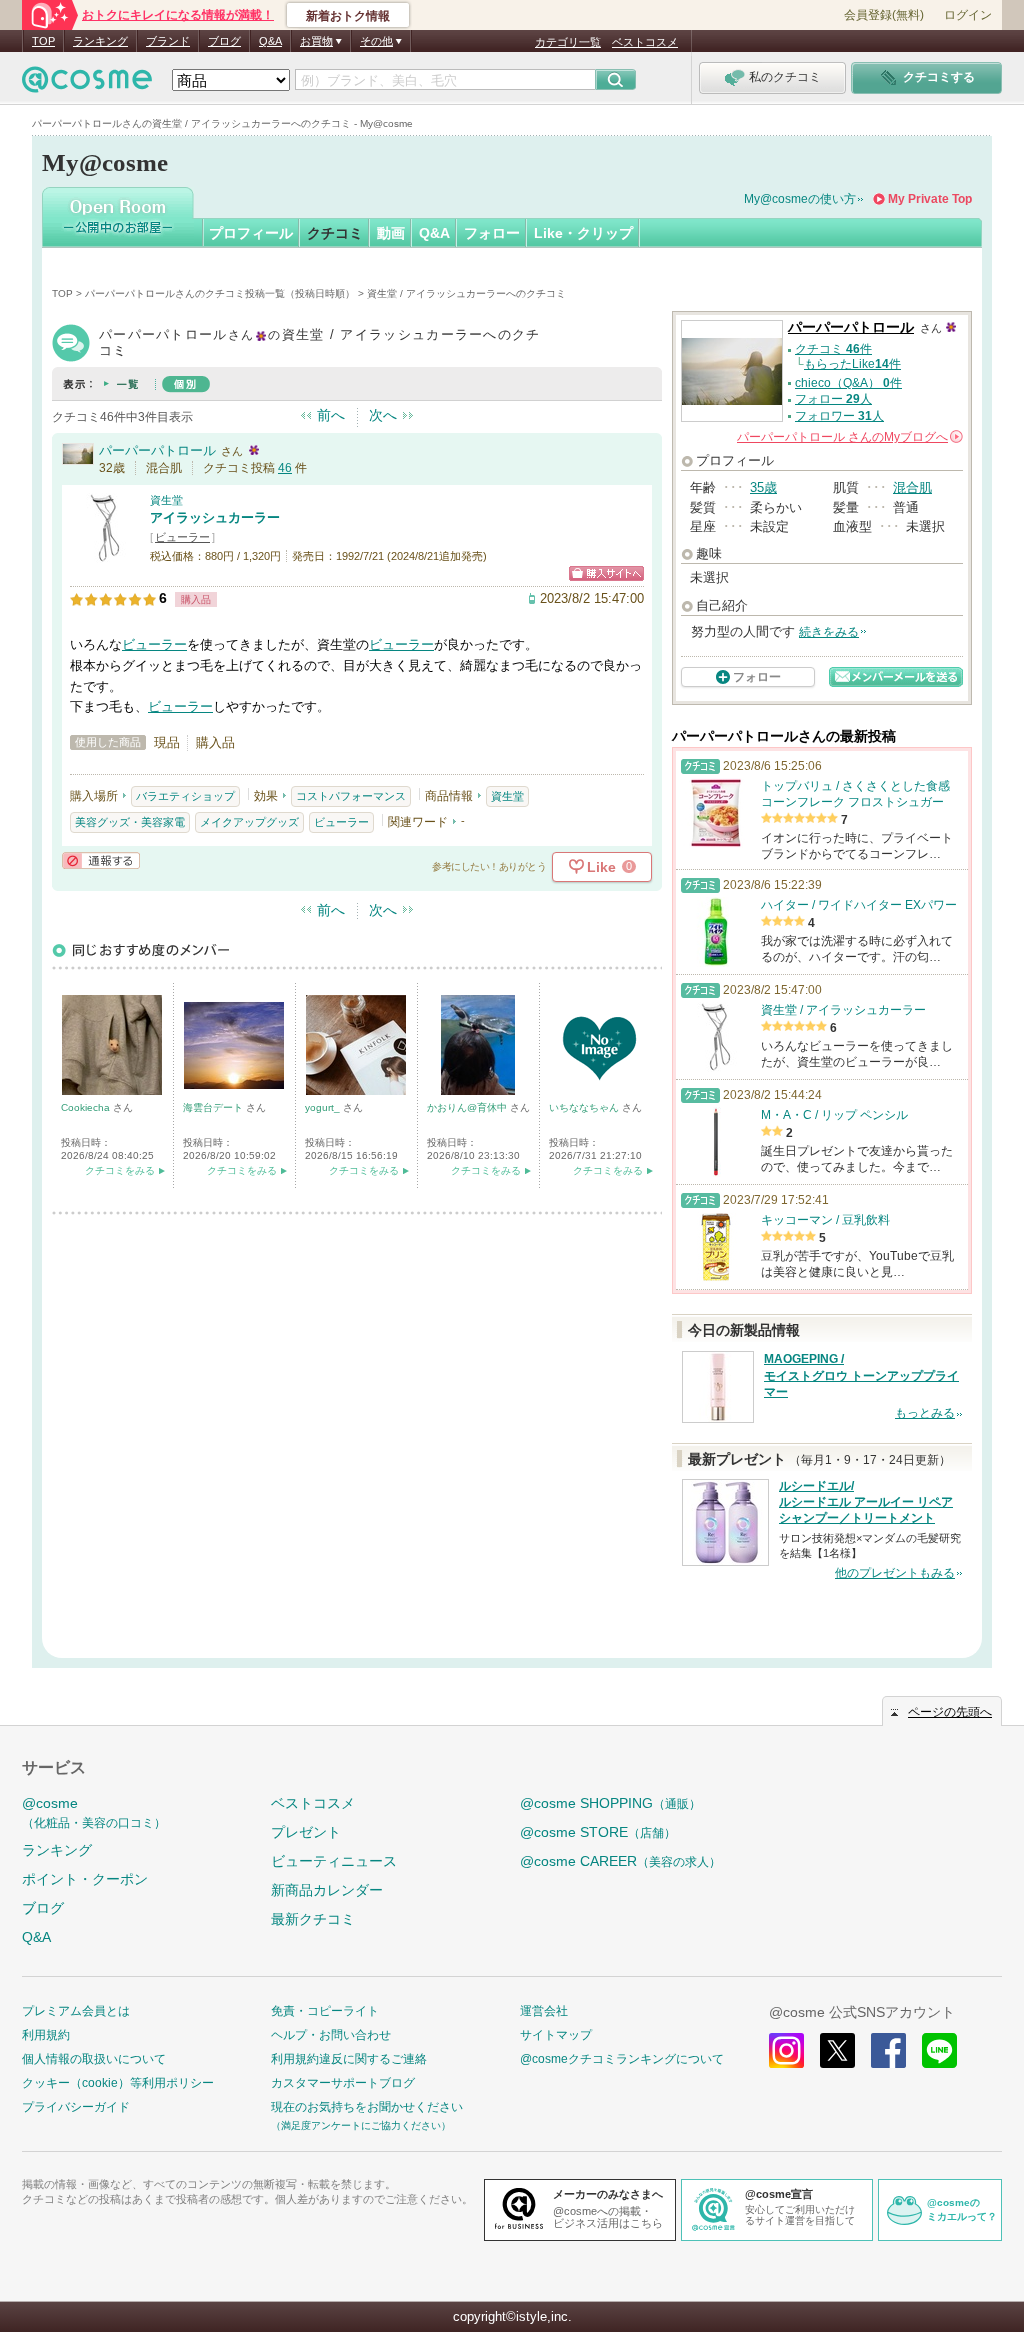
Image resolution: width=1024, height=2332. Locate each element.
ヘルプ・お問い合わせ (331, 2035)
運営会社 (544, 2011)
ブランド (168, 41)
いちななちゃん (585, 1107)
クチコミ (335, 233)
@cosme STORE (598, 1832)
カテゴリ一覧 (568, 42)
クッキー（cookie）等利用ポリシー (118, 2083)
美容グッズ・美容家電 (130, 822)
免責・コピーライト (325, 2011)
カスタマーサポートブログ (343, 2083)
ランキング (100, 41)
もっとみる (925, 1413)
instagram (786, 2050)
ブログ (224, 41)
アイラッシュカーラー (215, 517)
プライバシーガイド (76, 2107)
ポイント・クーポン (85, 1879)
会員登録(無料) (884, 15)
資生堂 (166, 500)
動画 (391, 233)
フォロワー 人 (839, 416)
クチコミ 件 (833, 349)
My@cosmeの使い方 (800, 199)
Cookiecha (87, 1107)
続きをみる (829, 632)
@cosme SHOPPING (610, 1803)
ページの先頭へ (950, 1712)
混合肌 (912, 487)
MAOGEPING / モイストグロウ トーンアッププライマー (861, 1376)
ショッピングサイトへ (606, 573)
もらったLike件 (852, 364)
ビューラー (182, 537)
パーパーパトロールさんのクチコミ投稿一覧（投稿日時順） (220, 293)
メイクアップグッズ (249, 822)
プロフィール (251, 233)
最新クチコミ (313, 1919)
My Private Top (930, 199)
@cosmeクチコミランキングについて (622, 2059)
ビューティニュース (334, 1861)
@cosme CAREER (620, 1861)
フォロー (492, 233)
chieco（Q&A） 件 (848, 383)
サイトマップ (556, 2035)
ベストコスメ (645, 42)
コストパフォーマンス (351, 796)
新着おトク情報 (348, 16)
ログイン (968, 15)
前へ (331, 415)
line (939, 2050)
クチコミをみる (120, 1170)
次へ (383, 415)
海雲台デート (214, 1107)
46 (285, 468)
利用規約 (46, 2035)
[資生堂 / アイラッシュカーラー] (105, 554)
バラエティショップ (185, 796)
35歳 (763, 487)
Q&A (270, 41)
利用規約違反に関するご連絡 (349, 2059)
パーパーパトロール (157, 450)
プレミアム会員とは (76, 2011)
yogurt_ (324, 1107)
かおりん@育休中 (468, 1107)
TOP (43, 41)
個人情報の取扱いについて (94, 2059)
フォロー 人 (833, 399)
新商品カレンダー (327, 1890)
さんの (848, 437)
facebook (888, 2050)
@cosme (94, 1812)
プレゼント (306, 1832)
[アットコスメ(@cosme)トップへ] (87, 84)
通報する (101, 860)
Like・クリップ (583, 233)
